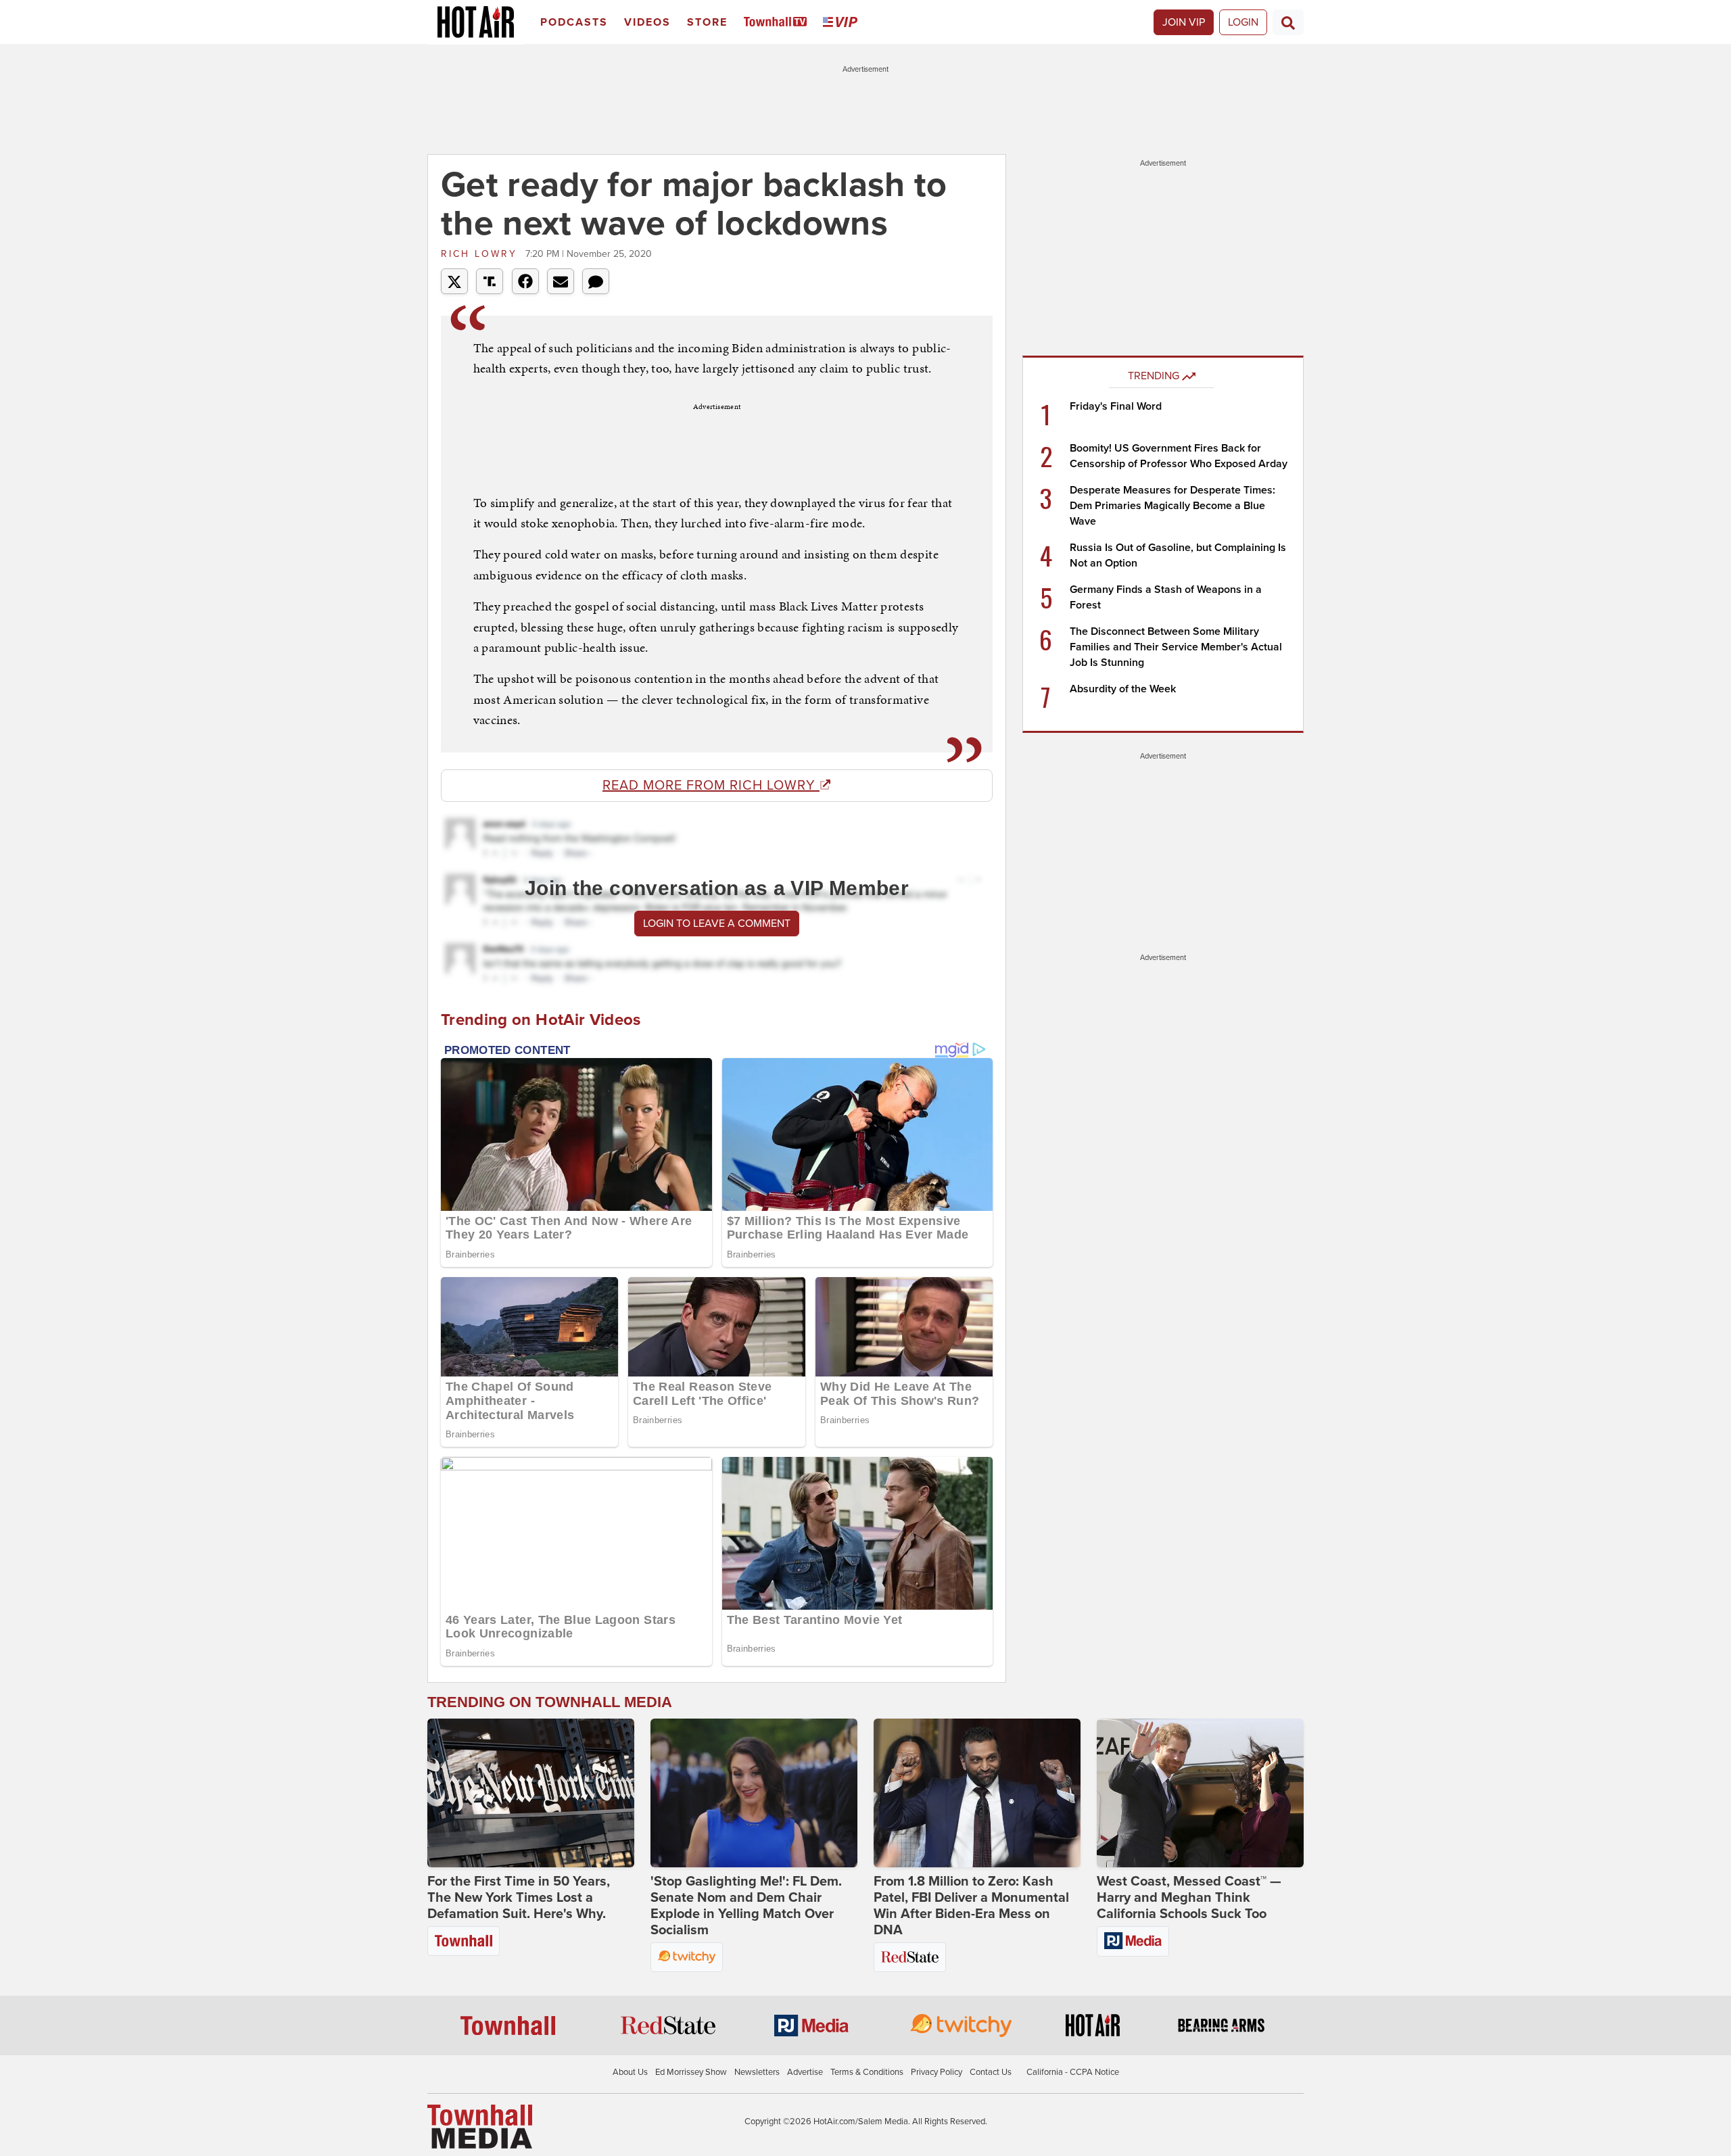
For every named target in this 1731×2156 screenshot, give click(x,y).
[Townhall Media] (480, 2126)
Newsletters (757, 2072)
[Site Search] (1288, 22)
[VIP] (843, 23)
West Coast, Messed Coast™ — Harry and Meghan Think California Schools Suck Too (1189, 1898)
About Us (630, 2072)
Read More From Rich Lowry (711, 786)
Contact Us (991, 2072)
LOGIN (1243, 22)
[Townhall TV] (778, 23)
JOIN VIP (1184, 22)
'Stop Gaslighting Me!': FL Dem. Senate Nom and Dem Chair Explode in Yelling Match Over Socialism (746, 1906)
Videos (647, 22)
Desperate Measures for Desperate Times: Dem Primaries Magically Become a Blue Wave (1172, 506)
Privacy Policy (936, 2072)
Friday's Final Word (1116, 406)
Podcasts (574, 22)
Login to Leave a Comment (717, 924)
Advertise (805, 2072)
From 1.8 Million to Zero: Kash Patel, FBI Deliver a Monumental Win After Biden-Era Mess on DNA (971, 1906)
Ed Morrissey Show (691, 2072)
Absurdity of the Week (1123, 689)
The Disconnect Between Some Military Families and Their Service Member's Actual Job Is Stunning (1176, 647)
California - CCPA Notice (1073, 2072)
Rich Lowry (481, 254)
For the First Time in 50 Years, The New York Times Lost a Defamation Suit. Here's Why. (519, 1898)
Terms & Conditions (867, 2072)
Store (707, 22)
